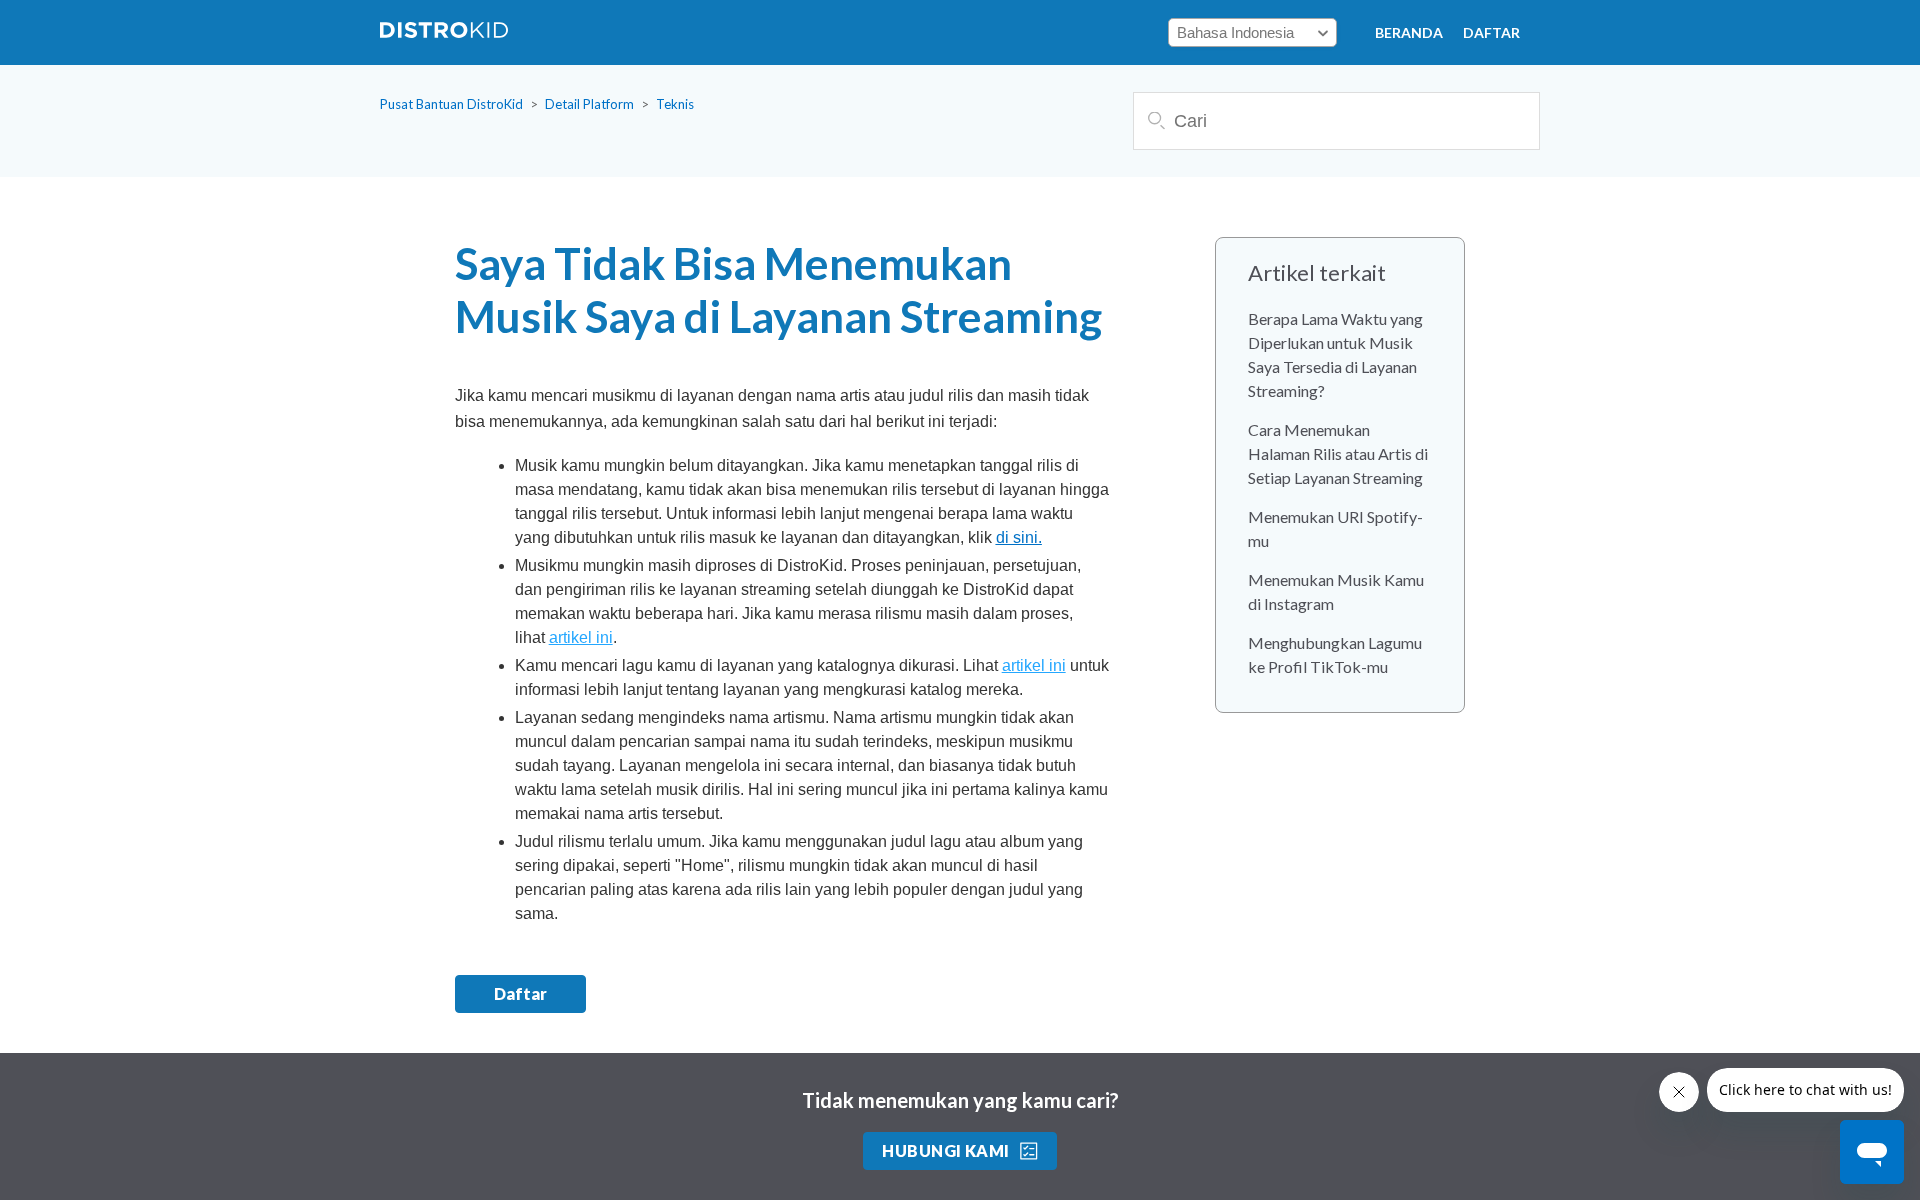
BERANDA (1409, 32)
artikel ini (581, 637)
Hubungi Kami (946, 1150)
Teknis (675, 104)
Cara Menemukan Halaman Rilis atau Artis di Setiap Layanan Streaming (1338, 453)
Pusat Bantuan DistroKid (451, 104)
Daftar (1491, 32)
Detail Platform (589, 104)
